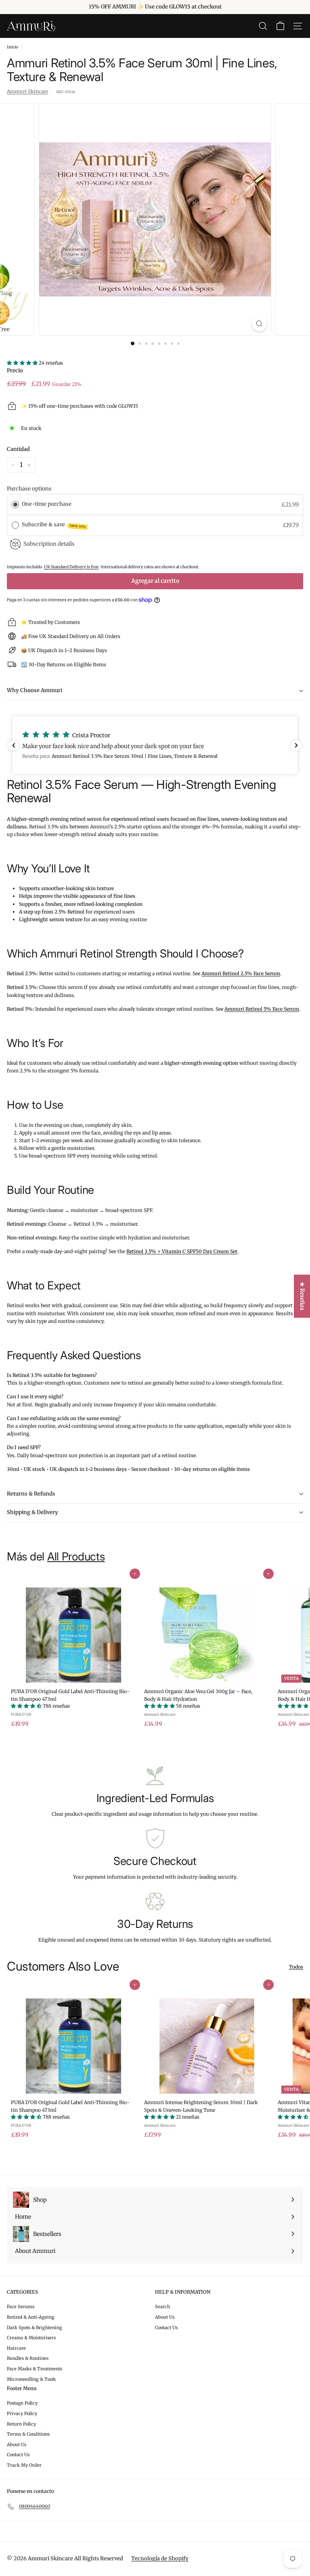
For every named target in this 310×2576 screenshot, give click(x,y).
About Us (165, 2317)
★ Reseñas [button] (302, 1296)
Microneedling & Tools (31, 2379)
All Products (76, 1556)
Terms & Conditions (28, 2434)
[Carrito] (280, 26)
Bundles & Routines (28, 2358)
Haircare (16, 2348)
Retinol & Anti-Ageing (31, 2317)
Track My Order (24, 2465)
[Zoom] (259, 324)
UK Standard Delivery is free (71, 567)
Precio (15, 370)
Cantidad (18, 449)
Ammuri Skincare (27, 91)
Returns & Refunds (31, 1494)
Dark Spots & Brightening (35, 2328)
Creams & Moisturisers (31, 2338)
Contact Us (166, 2328)
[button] (155, 745)
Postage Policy (22, 2403)
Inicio (13, 47)
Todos (296, 1967)
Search (162, 2307)
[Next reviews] (296, 745)
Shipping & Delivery (32, 1512)
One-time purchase (47, 504)
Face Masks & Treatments (35, 2369)
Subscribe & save (54, 525)
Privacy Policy (22, 2413)
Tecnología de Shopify (160, 2558)
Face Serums (21, 2307)
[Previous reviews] (14, 745)
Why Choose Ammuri (35, 690)
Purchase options (29, 489)
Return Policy (21, 2424)
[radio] (15, 505)
